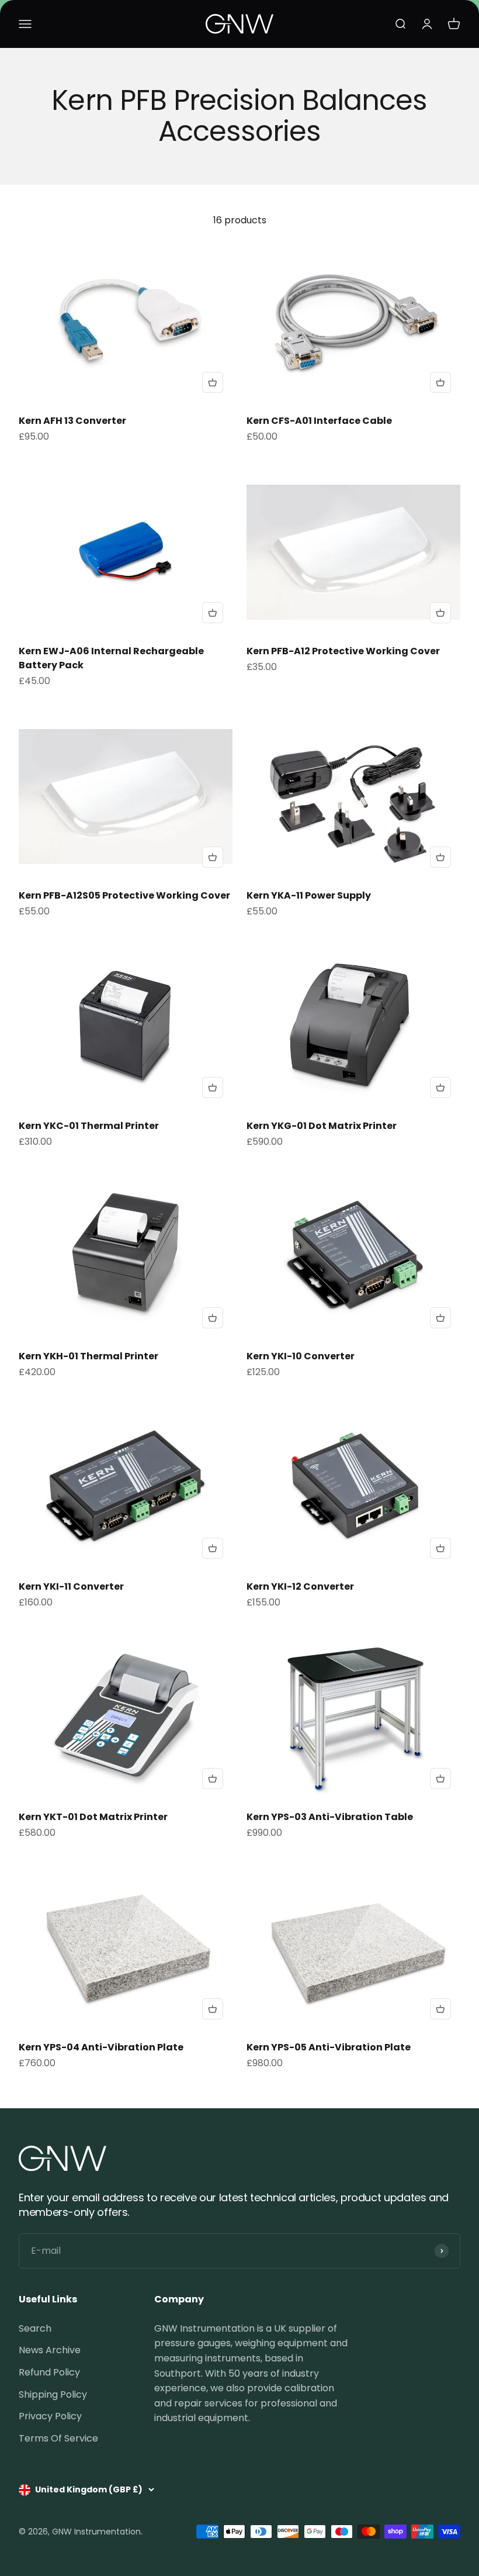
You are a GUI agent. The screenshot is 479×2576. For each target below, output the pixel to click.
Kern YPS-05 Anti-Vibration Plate (329, 2047)
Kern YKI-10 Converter (301, 1356)
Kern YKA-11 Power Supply (309, 895)
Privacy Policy (50, 2416)
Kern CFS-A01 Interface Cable (319, 421)
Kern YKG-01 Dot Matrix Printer (322, 1126)
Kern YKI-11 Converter (71, 1586)
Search (35, 2328)
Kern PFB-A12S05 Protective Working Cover (124, 895)
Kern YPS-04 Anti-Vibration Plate (101, 2047)
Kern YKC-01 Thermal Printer (89, 1126)
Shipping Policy (53, 2394)
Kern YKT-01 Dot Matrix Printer (93, 1817)
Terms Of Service (58, 2438)
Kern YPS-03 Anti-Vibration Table (330, 1817)
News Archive (50, 2350)
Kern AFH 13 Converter (72, 421)
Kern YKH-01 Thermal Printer (88, 1356)
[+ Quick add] (213, 382)
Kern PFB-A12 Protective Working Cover (343, 651)
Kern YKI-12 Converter (300, 1586)
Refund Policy (49, 2372)
